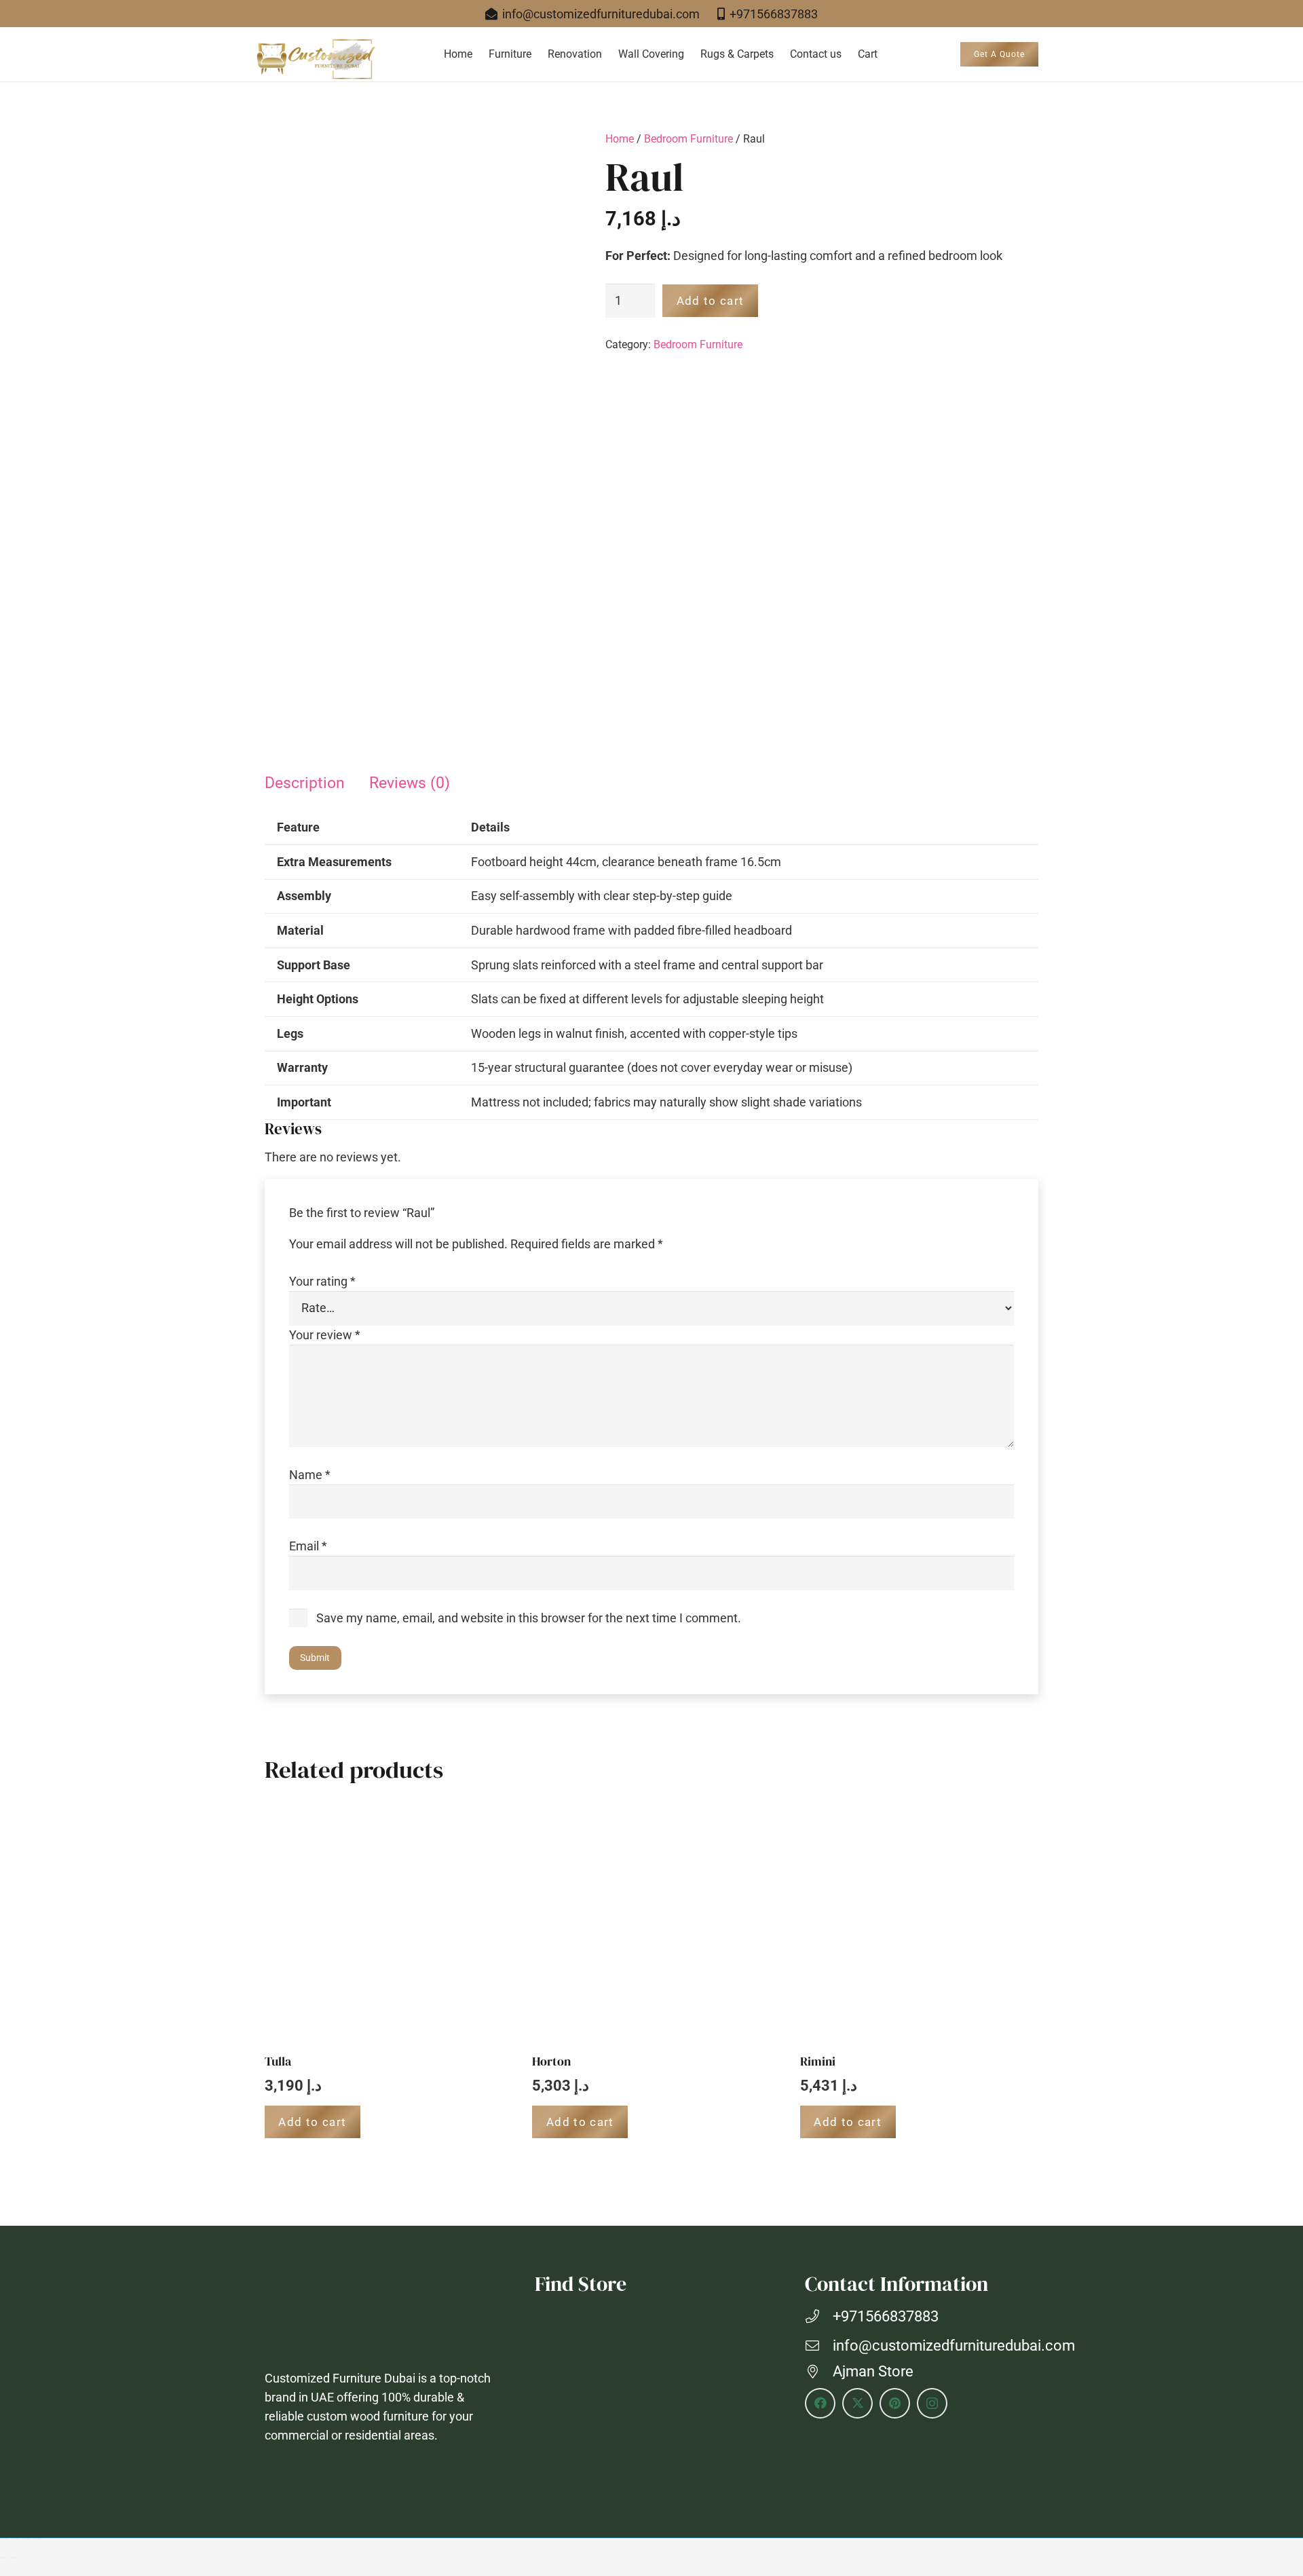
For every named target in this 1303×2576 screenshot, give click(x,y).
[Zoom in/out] (4, 2539)
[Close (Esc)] (37, 2539)
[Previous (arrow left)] (4, 2558)
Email (308, 1546)
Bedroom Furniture (688, 139)
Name (310, 1475)
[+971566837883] (819, 2317)
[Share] (26, 2539)
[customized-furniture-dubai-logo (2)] (381, 2318)
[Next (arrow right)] (15, 2558)
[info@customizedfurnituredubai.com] (819, 2346)
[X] (857, 2403)
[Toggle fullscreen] (15, 2539)
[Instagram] (932, 2403)
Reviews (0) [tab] (410, 783)
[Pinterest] (895, 2403)
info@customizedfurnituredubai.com (954, 2346)
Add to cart (711, 301)
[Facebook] (820, 2403)
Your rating (322, 1281)
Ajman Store (873, 2371)
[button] (538, 54)
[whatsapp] (1276, 2501)
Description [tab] (305, 783)
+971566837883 (886, 2316)
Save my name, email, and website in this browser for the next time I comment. (529, 1618)
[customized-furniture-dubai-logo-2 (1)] (315, 60)
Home (620, 139)
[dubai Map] (651, 2400)
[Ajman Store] (819, 2372)
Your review (325, 1335)
